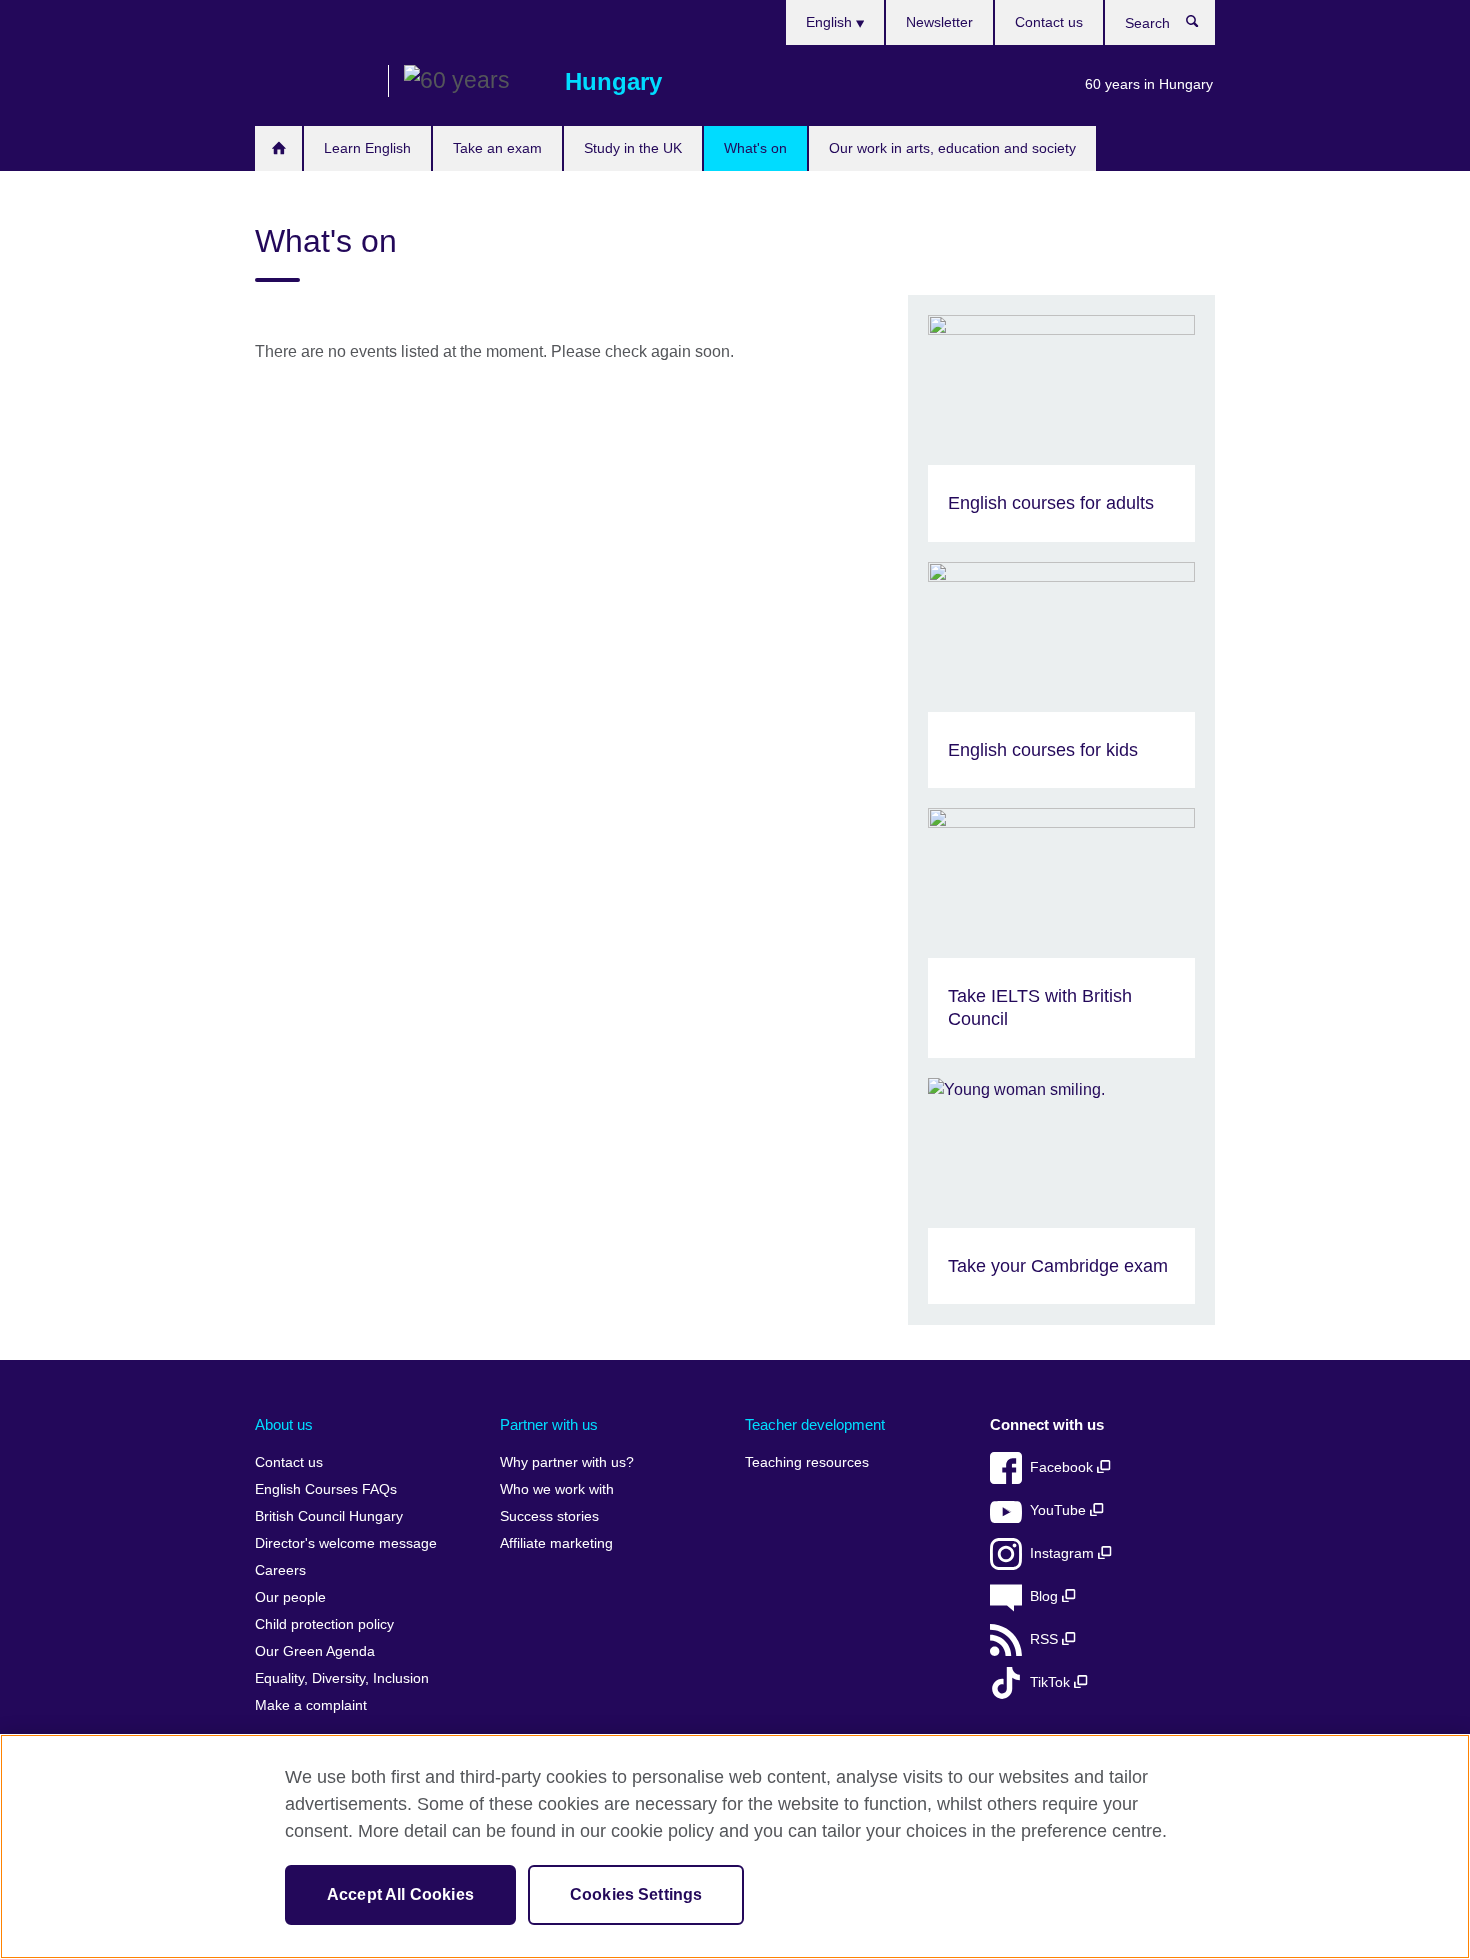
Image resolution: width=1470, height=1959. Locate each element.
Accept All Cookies (400, 1894)
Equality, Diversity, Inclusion (342, 1678)
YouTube (1060, 1510)
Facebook (1063, 1467)
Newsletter (939, 22)
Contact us (1049, 22)
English (831, 22)
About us (284, 1424)
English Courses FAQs (326, 1489)
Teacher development (815, 1424)
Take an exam (497, 148)
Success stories (549, 1516)
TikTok (1052, 1682)
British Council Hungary (314, 82)
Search (1202, 26)
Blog (1046, 1596)
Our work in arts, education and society (952, 148)
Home (278, 148)
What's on (755, 148)
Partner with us (549, 1424)
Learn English (367, 148)
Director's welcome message (346, 1543)
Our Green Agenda (315, 1651)
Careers (280, 1570)
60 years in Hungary (1149, 84)
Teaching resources (807, 1462)
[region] (735, 1846)
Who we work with (557, 1489)
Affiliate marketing (556, 1543)
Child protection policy (324, 1624)
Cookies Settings (636, 1894)
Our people (290, 1597)
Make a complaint (311, 1705)
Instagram (1064, 1553)
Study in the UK (633, 148)
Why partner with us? (567, 1462)
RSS (1046, 1639)
